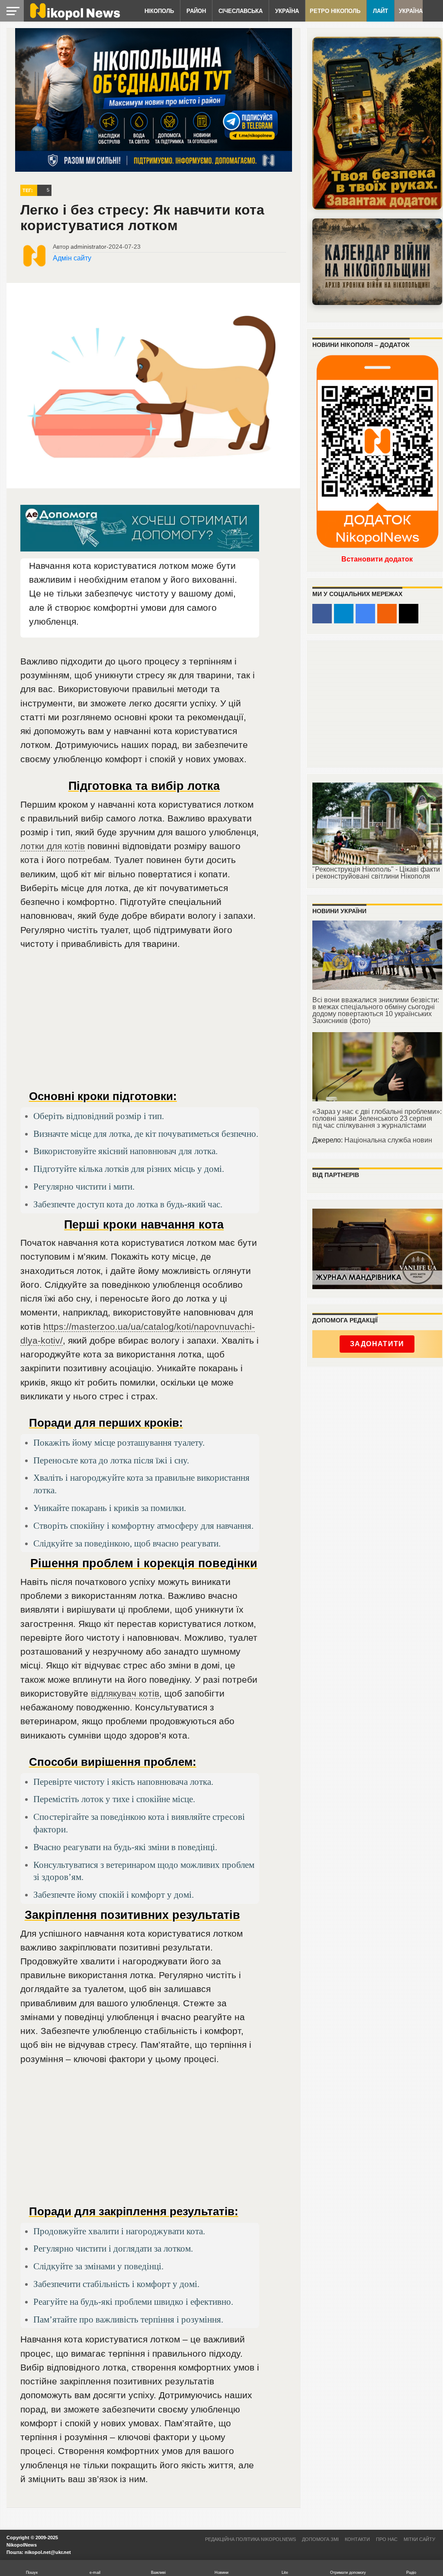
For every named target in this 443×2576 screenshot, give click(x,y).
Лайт (380, 11)
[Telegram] (344, 614)
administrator (88, 247)
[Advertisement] (140, 1023)
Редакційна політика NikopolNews (250, 2539)
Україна (287, 11)
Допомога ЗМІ (320, 2539)
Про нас (387, 2539)
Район (196, 11)
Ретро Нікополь (335, 11)
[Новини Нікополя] (74, 18)
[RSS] (387, 614)
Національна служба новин (388, 1140)
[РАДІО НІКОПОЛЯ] (377, 262)
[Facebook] (322, 614)
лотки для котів (53, 846)
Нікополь (159, 11)
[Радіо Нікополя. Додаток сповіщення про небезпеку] (377, 123)
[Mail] (409, 614)
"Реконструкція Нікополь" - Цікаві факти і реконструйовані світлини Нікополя (376, 873)
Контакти (357, 2539)
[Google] (365, 614)
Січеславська (241, 11)
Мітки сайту (419, 2539)
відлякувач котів (125, 1693)
